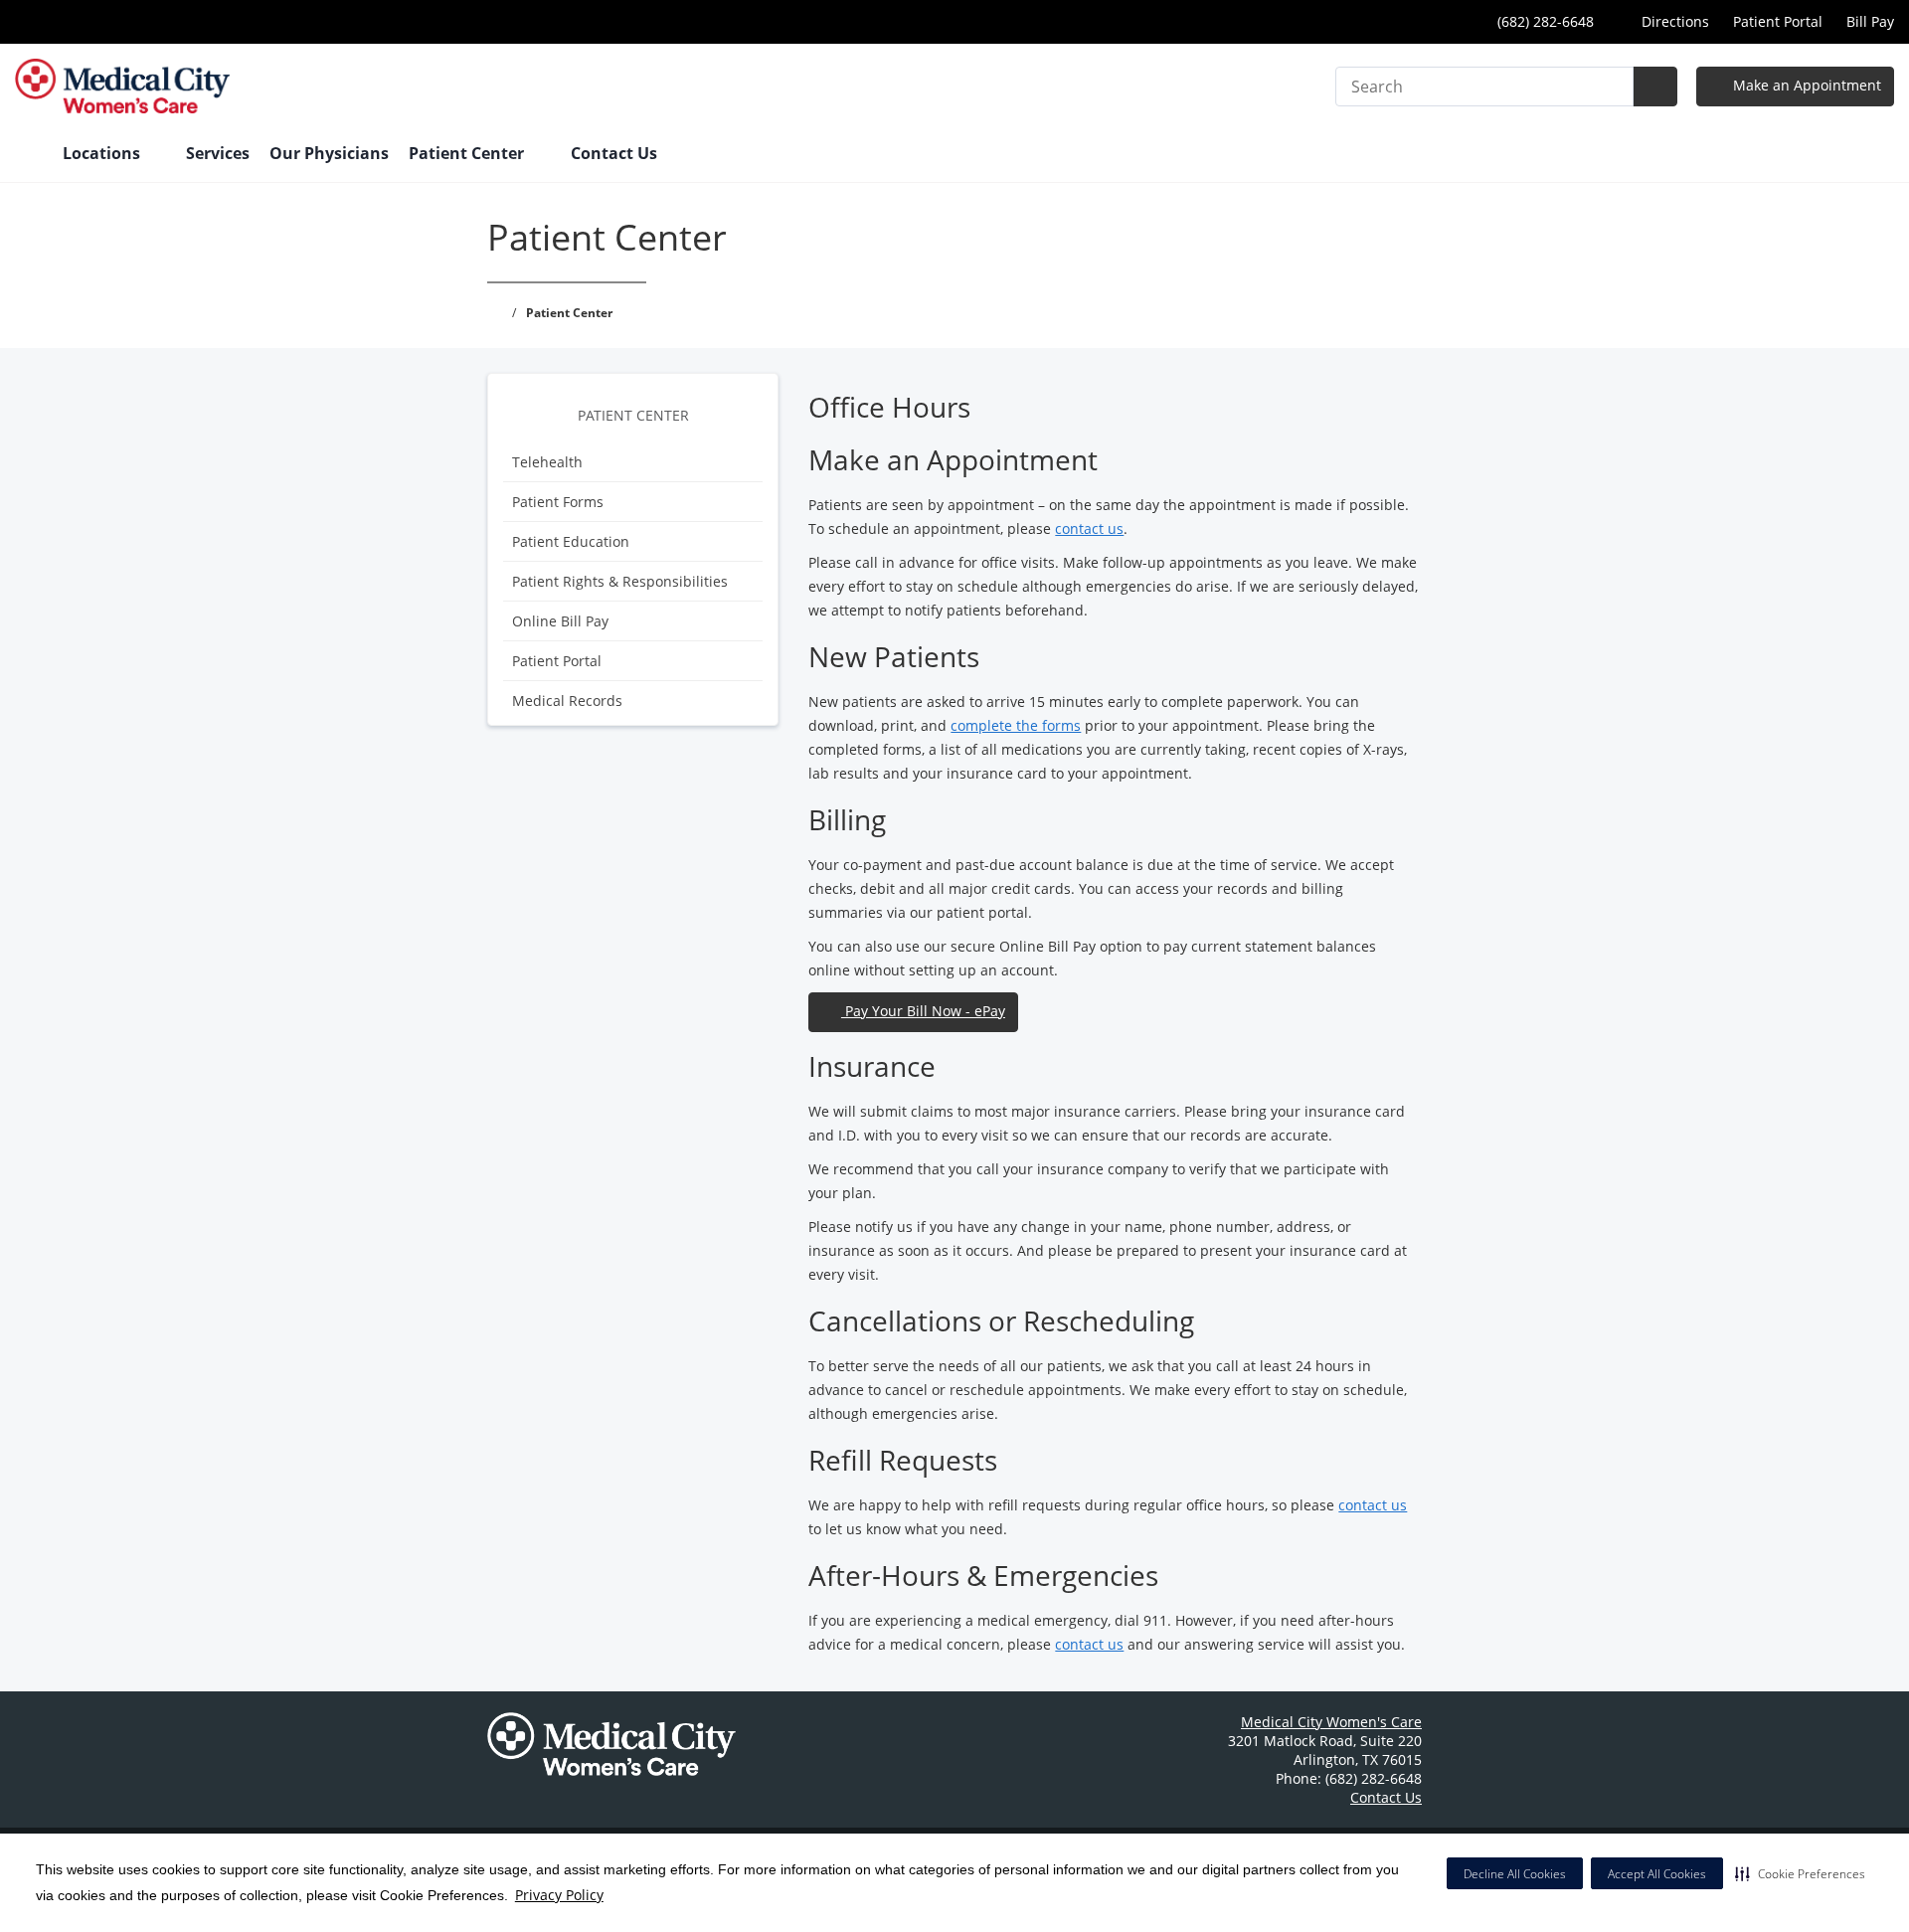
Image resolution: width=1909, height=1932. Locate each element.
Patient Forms (558, 502)
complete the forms (1016, 725)
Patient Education (571, 541)
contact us (1089, 528)
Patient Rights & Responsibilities (620, 581)
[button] (1800, 1873)
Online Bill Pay (560, 621)
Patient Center (633, 415)
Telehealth (547, 462)
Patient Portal (1778, 21)
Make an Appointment (1805, 85)
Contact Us (614, 153)
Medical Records (567, 701)
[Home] (29, 155)
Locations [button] (103, 153)
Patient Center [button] (468, 153)
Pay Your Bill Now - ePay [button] (923, 1011)
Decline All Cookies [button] (1515, 1874)
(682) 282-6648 (1544, 21)
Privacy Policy (559, 1895)
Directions (1673, 21)
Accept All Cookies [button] (1657, 1874)
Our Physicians (329, 153)
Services (218, 153)
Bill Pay (1870, 21)
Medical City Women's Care (1331, 1722)
